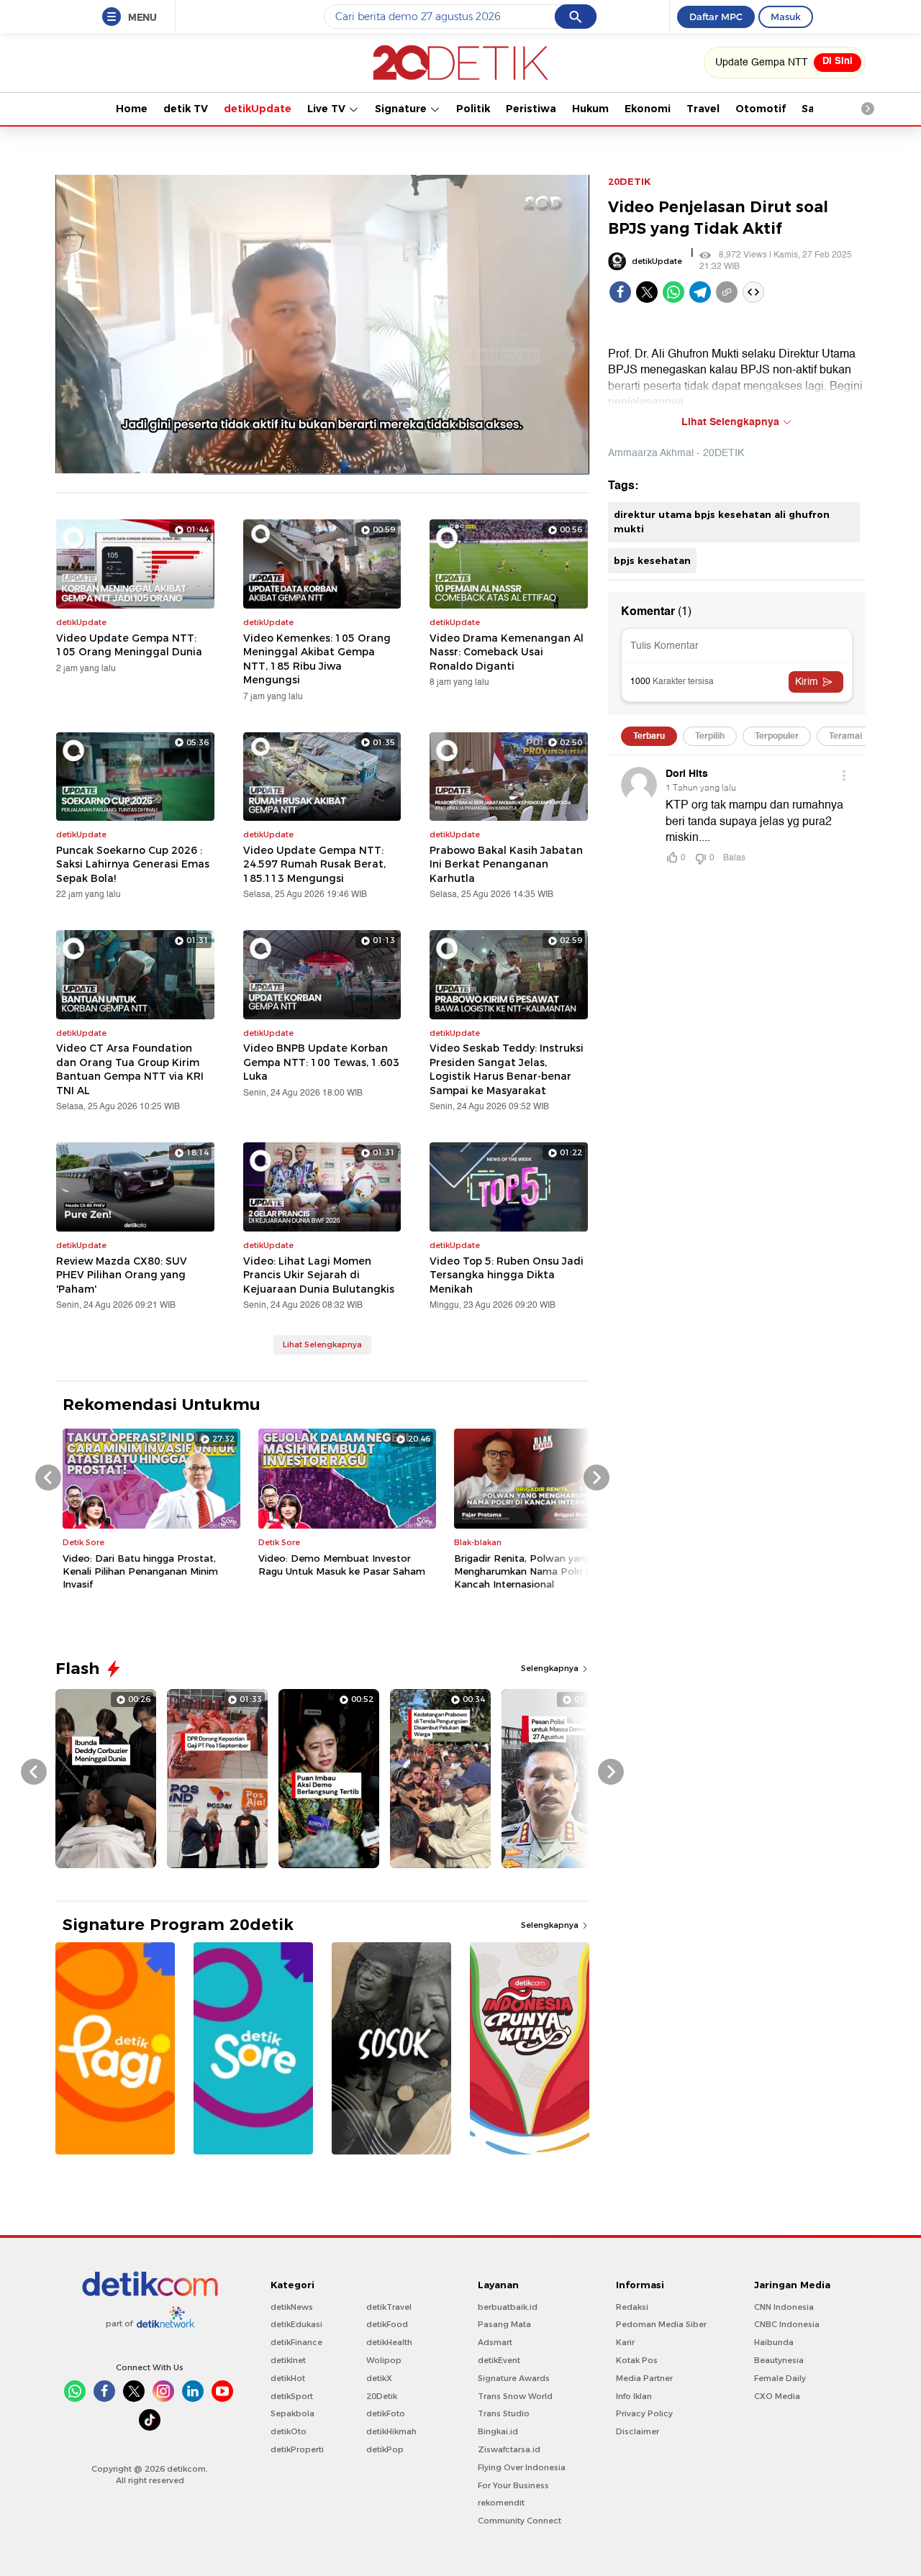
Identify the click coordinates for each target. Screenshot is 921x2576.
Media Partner (644, 2378)
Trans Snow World (515, 2396)
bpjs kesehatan (652, 560)
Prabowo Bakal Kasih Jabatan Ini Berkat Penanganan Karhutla (506, 864)
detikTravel (389, 2307)
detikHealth (389, 2342)
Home (132, 109)
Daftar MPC (716, 17)
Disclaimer (638, 2431)
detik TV (186, 109)
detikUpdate (258, 109)
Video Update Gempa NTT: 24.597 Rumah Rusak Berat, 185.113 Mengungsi (314, 864)
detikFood (387, 2324)
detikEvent (499, 2360)
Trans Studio (504, 2413)
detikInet (288, 2360)
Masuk (786, 17)
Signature (402, 109)
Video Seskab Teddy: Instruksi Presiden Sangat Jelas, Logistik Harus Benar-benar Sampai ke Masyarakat (507, 1069)
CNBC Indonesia (787, 2324)
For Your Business (513, 2485)
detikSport (292, 2396)
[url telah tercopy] (727, 292)
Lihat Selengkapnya (322, 1344)
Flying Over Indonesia (522, 2467)
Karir (625, 2342)
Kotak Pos (637, 2360)
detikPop (385, 2449)
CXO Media (777, 2396)
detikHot (288, 2378)
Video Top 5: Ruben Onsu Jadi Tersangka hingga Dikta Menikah (507, 1275)
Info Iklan (634, 2396)
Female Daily (780, 2378)
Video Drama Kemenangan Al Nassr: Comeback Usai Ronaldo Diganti (507, 652)
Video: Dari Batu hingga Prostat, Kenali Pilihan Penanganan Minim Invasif (140, 1571)
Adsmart (495, 2342)
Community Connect (520, 2521)
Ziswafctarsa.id (509, 2449)
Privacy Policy (644, 2413)
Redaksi (632, 2307)
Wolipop (384, 2360)
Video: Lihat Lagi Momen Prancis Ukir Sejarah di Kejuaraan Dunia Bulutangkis (319, 1275)
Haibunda (774, 2342)
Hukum (590, 109)
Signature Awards (514, 2378)
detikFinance (296, 2342)
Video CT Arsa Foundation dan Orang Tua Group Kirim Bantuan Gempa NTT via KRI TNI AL (130, 1069)
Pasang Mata (504, 2324)
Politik (473, 109)
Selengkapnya (551, 1668)
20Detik (382, 2396)
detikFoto (386, 2413)
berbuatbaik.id (508, 2307)
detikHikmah (391, 2431)
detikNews (292, 2307)
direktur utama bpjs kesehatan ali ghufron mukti (722, 522)
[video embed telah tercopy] (753, 292)
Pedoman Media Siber (661, 2324)
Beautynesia (779, 2360)
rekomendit (501, 2503)
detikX (379, 2378)
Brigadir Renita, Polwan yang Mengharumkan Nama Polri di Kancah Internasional (524, 1571)
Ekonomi (648, 109)
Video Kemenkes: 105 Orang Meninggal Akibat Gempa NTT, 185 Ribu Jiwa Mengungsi (317, 659)
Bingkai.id (498, 2431)
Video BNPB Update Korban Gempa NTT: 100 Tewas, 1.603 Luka (321, 1062)
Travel (703, 109)
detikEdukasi (296, 2324)
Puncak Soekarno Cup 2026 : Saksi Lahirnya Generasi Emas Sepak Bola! (133, 864)
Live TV (328, 109)
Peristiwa (531, 109)
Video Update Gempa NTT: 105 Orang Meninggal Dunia (129, 645)
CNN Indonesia (784, 2307)
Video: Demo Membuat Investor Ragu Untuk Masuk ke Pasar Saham (342, 1565)
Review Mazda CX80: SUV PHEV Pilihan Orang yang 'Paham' (122, 1275)
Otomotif (761, 109)
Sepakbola (292, 2413)
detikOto (289, 2431)
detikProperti (297, 2449)
